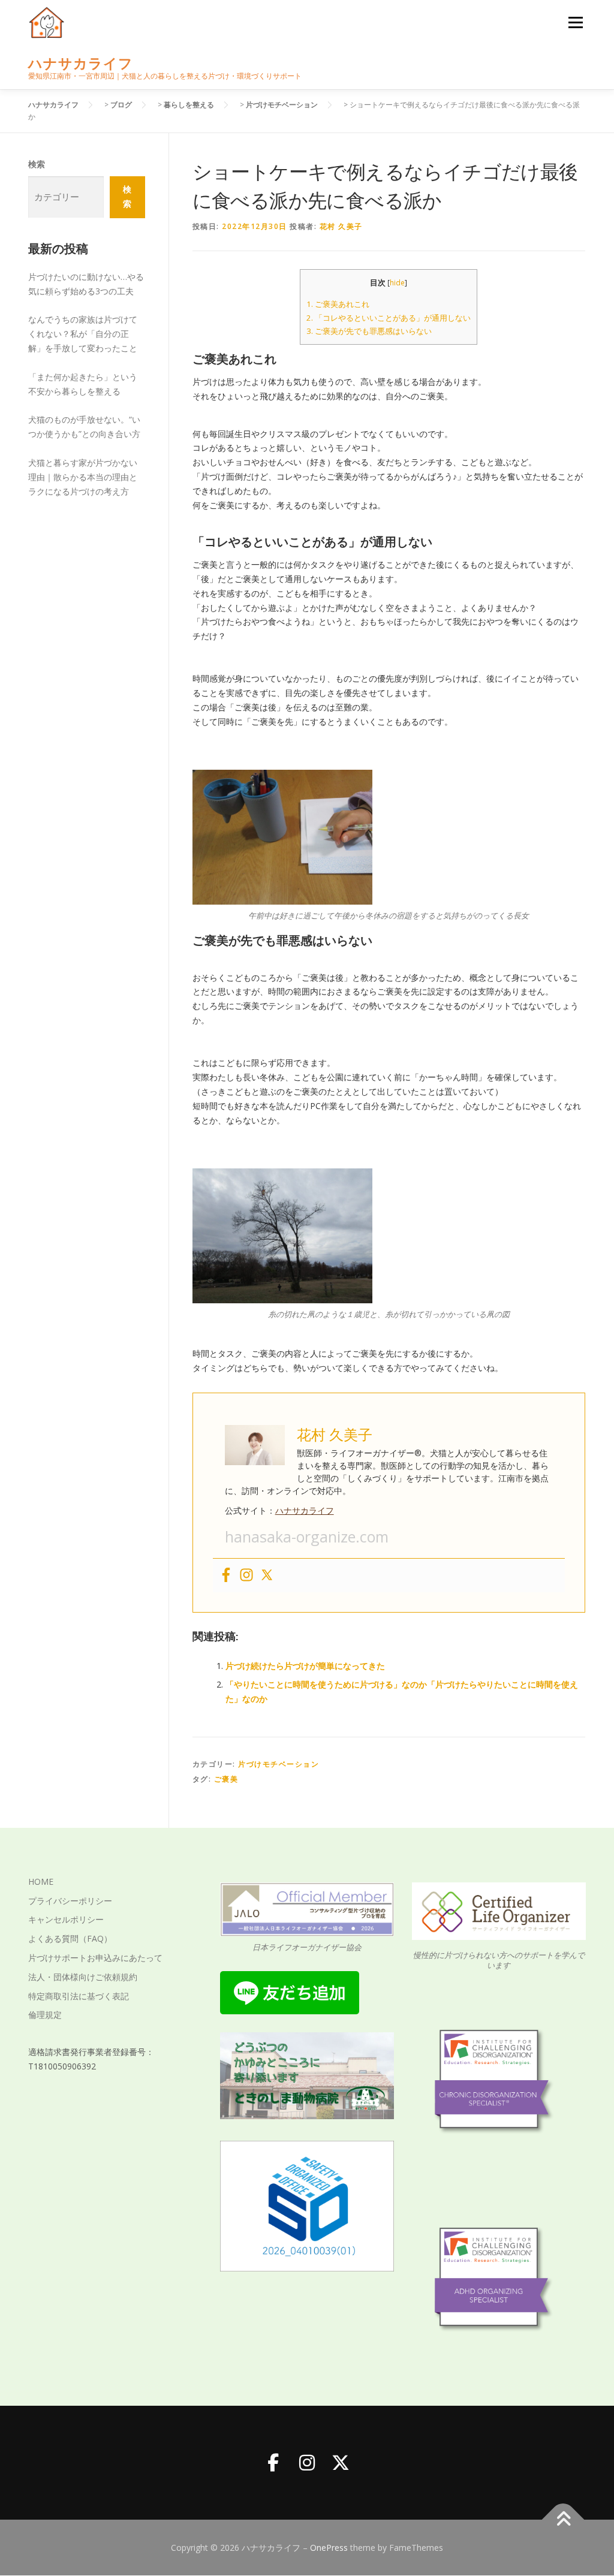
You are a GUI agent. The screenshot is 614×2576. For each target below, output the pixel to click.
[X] (341, 2463)
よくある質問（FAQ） (70, 1938)
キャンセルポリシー (66, 1919)
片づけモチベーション (279, 1764)
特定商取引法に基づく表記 (79, 1996)
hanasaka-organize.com (307, 1536)
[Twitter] (267, 1575)
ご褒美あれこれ (338, 304)
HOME (41, 1881)
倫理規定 (45, 2015)
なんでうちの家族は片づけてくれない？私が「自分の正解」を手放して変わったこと (83, 334)
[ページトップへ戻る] (563, 2519)
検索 (37, 164)
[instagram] (307, 2463)
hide (397, 283)
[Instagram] (246, 1575)
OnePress (329, 2548)
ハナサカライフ (81, 63)
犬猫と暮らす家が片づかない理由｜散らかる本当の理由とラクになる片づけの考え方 (83, 477)
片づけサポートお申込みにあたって (95, 1958)
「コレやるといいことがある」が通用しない (389, 318)
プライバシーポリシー (70, 1901)
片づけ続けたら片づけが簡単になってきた (305, 1666)
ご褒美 (226, 1779)
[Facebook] (226, 1575)
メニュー (575, 22)
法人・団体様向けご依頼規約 (83, 1977)
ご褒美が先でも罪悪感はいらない (369, 331)
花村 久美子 (341, 226)
